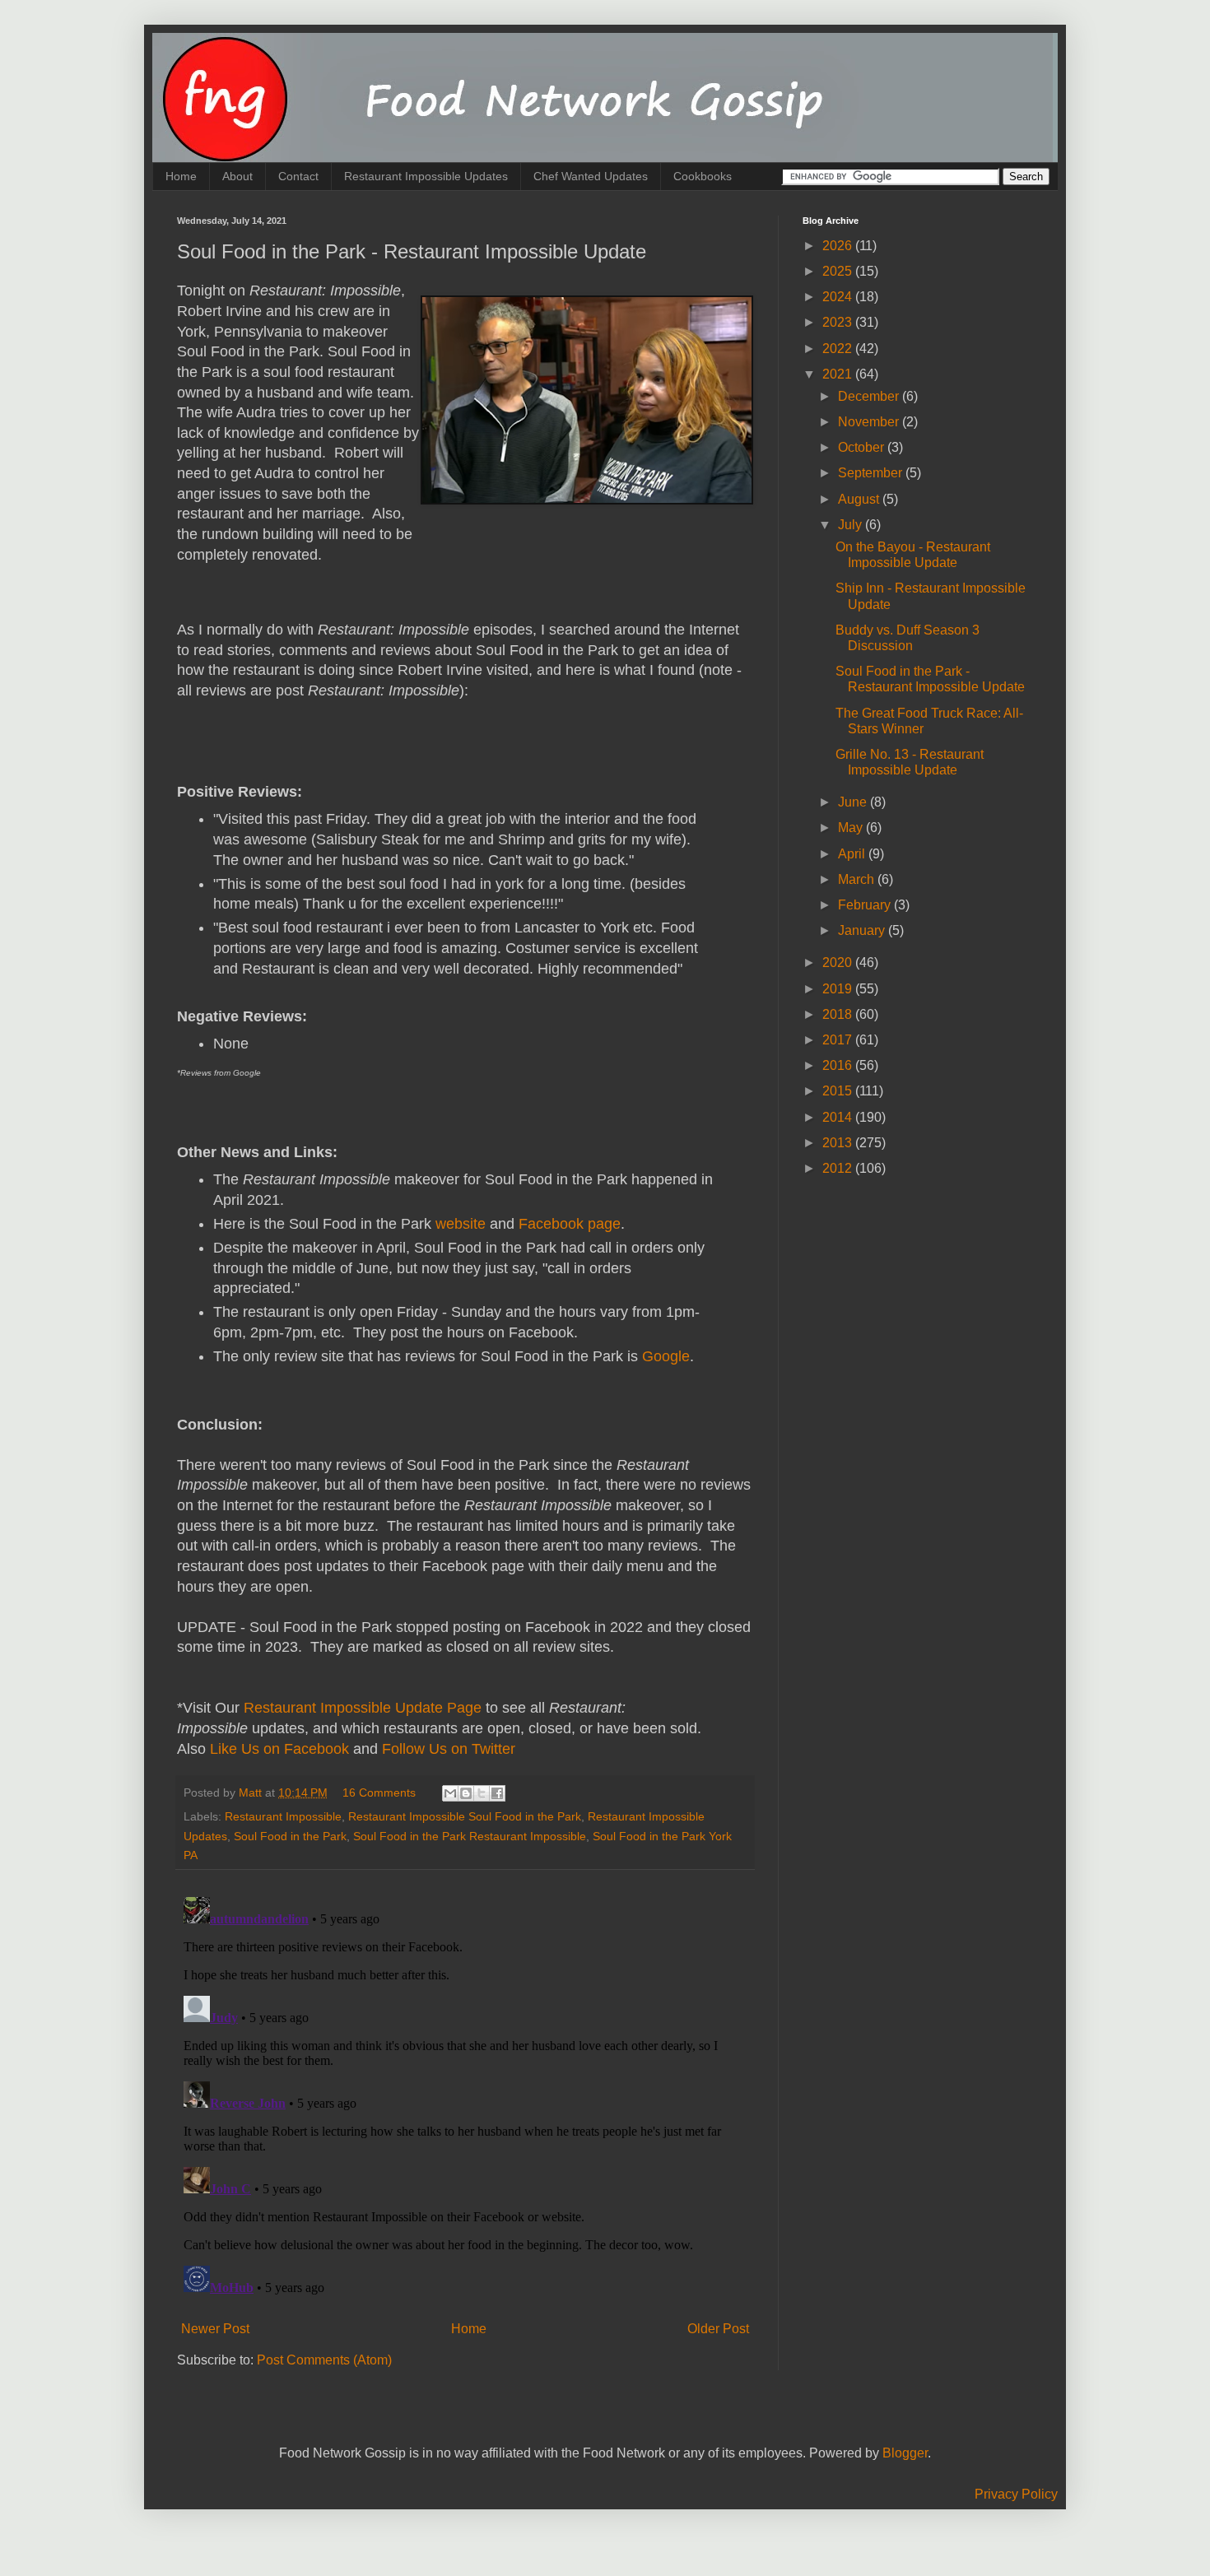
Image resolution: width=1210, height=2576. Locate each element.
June (854, 802)
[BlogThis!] (466, 1793)
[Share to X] (482, 1793)
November (870, 422)
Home (181, 176)
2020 (839, 963)
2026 (839, 246)
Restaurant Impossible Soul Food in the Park (465, 1816)
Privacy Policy (1016, 2494)
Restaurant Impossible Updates (426, 176)
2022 (839, 349)
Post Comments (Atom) (324, 2360)
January (863, 930)
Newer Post (215, 2329)
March (858, 879)
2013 (839, 1143)
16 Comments (379, 1793)
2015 (839, 1091)
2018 (839, 1014)
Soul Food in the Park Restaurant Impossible (470, 1836)
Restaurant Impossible (283, 1816)
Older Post (718, 2329)
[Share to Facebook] (497, 1793)
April (853, 854)
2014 (839, 1117)
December (870, 396)
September (872, 473)
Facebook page (570, 1224)
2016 (839, 1065)
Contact (298, 176)
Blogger (905, 2453)
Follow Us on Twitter (449, 1749)
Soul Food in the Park (290, 1836)
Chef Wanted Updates (591, 176)
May (852, 828)
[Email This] (450, 1793)
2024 (839, 297)
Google (666, 1356)
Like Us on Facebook (279, 1749)
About (237, 176)
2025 (839, 271)
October (863, 447)
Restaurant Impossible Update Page (363, 1708)
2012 (839, 1168)
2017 (839, 1040)
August (860, 499)
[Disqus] (465, 2096)
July (852, 525)
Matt (252, 1793)
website (461, 1224)
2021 (839, 374)
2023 (839, 322)
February (866, 905)
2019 (839, 989)
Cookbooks (703, 176)
